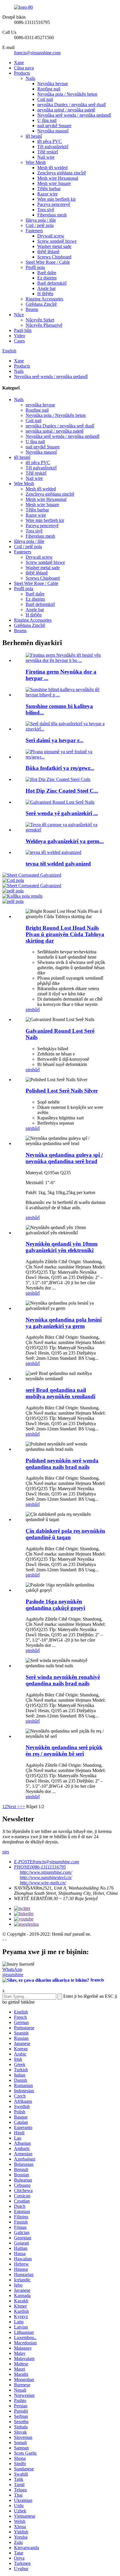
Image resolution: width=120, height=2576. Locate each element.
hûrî (36, 1010)
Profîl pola (35, 267)
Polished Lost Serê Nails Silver (62, 1091)
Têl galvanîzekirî (53, 147)
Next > (13, 1807)
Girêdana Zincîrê (41, 304)
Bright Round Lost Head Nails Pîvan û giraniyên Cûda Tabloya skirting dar (65, 934)
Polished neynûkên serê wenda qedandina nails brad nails (62, 1464)
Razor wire (47, 194)
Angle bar (46, 288)
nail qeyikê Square (54, 126)
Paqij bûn (23, 330)
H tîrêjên (45, 294)
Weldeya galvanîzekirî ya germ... (65, 841)
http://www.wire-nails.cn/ (43, 1883)
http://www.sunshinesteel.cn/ (46, 1877)
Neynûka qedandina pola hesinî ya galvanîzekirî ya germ (64, 1323)
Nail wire (46, 157)
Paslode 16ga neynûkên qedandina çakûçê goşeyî (55, 1605)
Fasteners (34, 231)
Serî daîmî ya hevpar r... (54, 740)
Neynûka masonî (53, 131)
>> (22, 1807)
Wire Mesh (36, 162)
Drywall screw (51, 236)
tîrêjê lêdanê (48, 252)
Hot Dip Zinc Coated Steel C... (62, 791)
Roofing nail (49, 89)
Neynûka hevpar (53, 84)
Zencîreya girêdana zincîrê (62, 173)
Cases (19, 341)
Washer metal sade (54, 246)
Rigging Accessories (44, 299)
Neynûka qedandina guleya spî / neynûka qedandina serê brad (64, 1158)
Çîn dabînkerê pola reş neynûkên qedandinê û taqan (65, 1534)
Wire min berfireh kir (57, 199)
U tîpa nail (47, 120)
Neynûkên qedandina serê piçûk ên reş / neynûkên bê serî (64, 1751)
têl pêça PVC (50, 141)
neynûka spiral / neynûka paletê (66, 110)
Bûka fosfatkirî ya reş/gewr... (60, 768)
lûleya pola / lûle (41, 220)
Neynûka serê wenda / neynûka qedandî (74, 115)
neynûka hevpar (40, 405)
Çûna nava (24, 68)
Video (20, 336)
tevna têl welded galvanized (58, 864)
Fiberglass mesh (52, 215)
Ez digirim (47, 278)
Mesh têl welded (52, 168)
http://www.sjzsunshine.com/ (46, 1872)
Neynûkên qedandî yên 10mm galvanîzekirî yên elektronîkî (62, 1247)
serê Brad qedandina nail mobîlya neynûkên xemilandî (60, 1393)
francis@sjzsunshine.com (37, 53)
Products (22, 73)
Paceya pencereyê (54, 204)
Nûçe (19, 315)
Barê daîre (47, 273)
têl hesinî (34, 136)
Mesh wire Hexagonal (58, 178)
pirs (29, 1010)
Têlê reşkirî (48, 152)
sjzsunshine (13, 1975)
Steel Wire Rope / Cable (48, 262)
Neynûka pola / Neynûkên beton (67, 94)
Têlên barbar (49, 189)
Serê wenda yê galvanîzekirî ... (62, 813)
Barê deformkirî (52, 283)
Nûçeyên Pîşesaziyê (44, 325)
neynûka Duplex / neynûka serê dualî (72, 105)
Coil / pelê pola (40, 225)
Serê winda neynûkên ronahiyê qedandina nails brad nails (63, 1680)
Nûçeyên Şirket (40, 320)
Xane (19, 63)
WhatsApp (12, 1969)
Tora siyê (46, 210)
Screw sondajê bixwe (57, 241)
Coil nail (45, 99)
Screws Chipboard (54, 257)
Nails (30, 78)
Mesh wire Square (54, 183)
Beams (32, 309)
